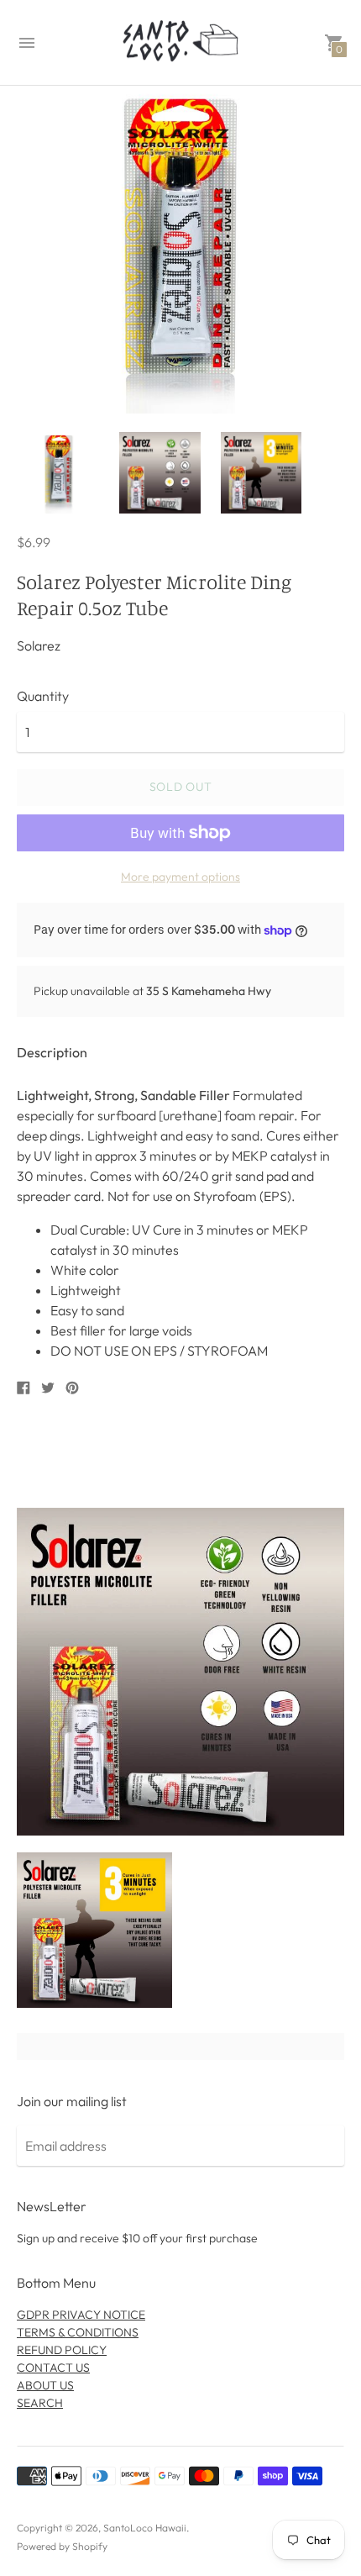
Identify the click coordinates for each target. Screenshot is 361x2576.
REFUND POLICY (62, 2350)
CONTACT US (53, 2368)
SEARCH (40, 2403)
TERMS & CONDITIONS (78, 2332)
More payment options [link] (180, 877)
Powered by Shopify (62, 2546)
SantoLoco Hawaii (145, 2528)
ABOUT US (45, 2385)
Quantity (43, 696)
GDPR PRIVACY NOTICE (81, 2315)
